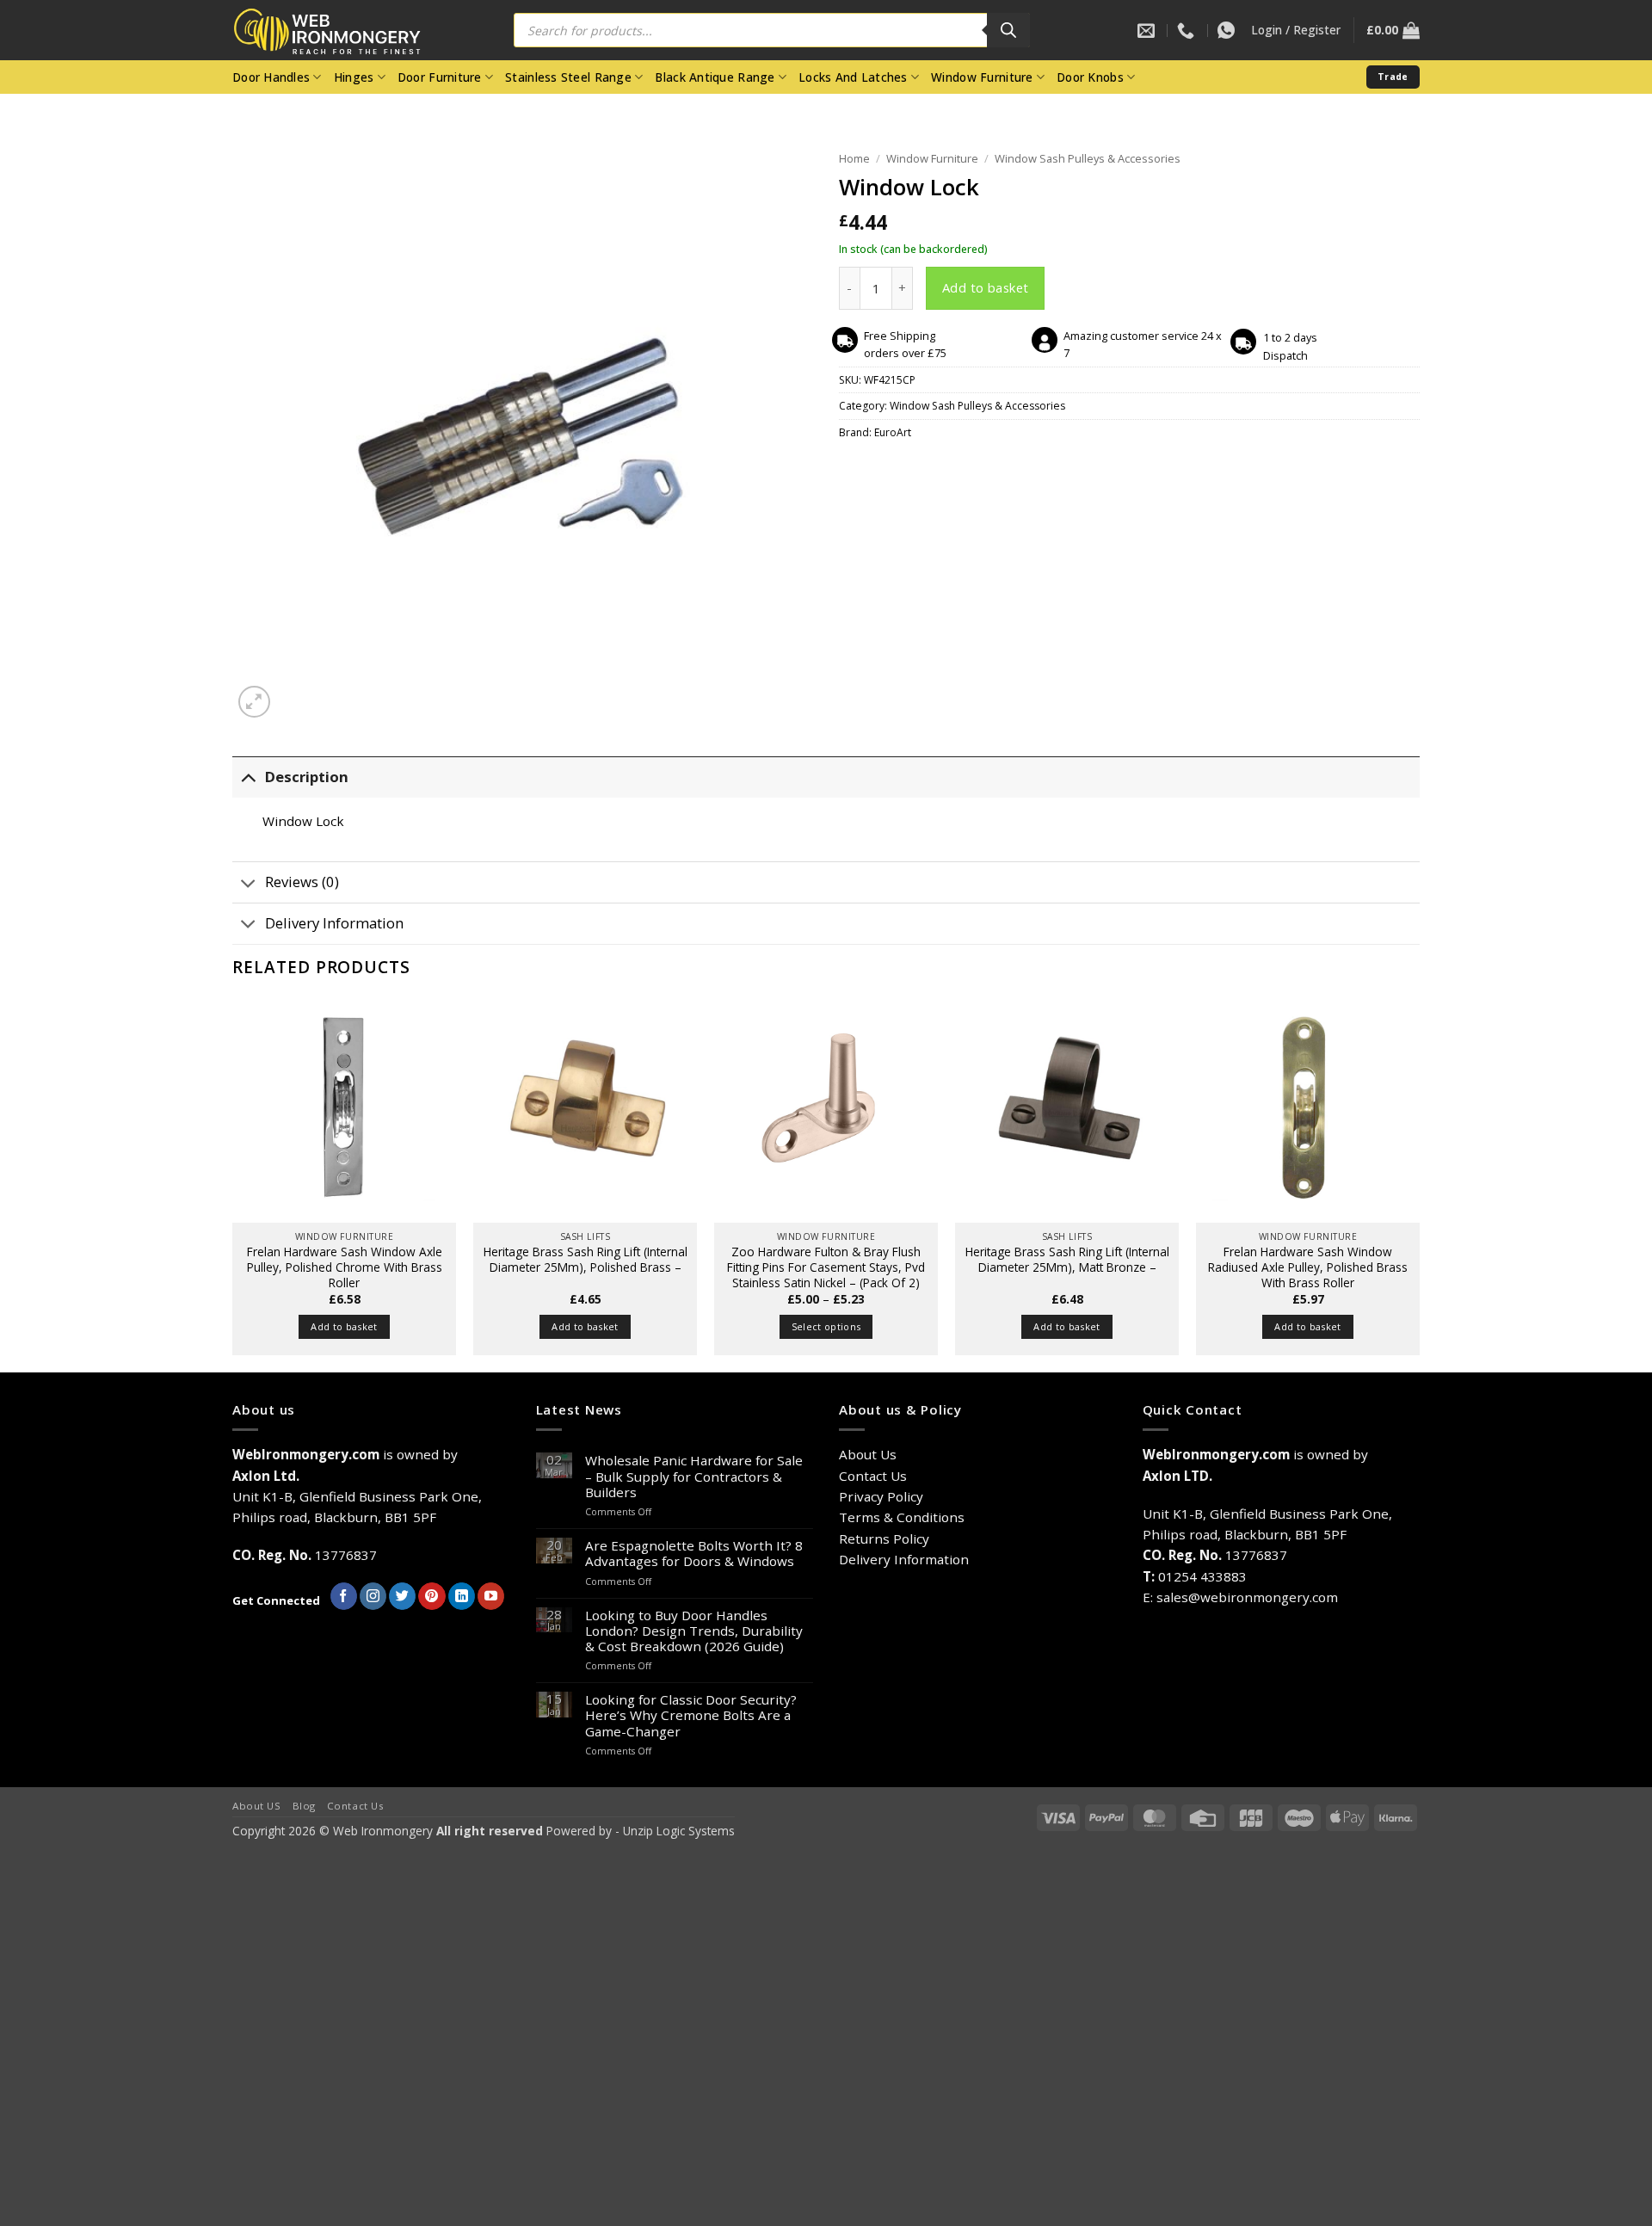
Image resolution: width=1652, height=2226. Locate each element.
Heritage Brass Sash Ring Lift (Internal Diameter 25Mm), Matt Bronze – (1067, 1260)
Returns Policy (884, 1538)
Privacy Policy (881, 1496)
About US (257, 1806)
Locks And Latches (853, 77)
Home (854, 158)
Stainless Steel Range (568, 77)
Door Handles (271, 77)
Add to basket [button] (344, 1326)
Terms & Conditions (902, 1517)
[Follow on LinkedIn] (462, 1596)
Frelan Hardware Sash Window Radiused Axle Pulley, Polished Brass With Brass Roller (1308, 1267)
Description (307, 777)
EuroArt (893, 432)
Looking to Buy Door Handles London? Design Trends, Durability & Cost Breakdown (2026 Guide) (694, 1631)
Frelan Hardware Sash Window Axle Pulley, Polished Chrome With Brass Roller (345, 1267)
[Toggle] (248, 777)
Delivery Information (334, 923)
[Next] (1419, 1183)
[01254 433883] (1188, 30)
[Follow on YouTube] (491, 1596)
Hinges (354, 77)
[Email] (1148, 30)
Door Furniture (440, 77)
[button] (1296, 30)
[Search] (1008, 30)
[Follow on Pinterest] (431, 1596)
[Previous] (233, 1183)
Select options (826, 1326)
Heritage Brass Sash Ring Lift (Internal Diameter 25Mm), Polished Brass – (586, 1260)
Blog (304, 1806)
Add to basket (986, 287)
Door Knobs (1090, 77)
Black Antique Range (715, 77)
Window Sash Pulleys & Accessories (1088, 158)
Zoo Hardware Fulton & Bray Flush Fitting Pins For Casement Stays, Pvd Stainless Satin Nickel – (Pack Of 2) (826, 1267)
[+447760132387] (1228, 30)
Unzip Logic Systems (679, 1831)
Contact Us (873, 1476)
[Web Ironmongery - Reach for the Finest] (340, 31)
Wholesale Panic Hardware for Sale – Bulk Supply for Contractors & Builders (694, 1476)
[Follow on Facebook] (344, 1596)
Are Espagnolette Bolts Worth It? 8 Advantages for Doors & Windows (694, 1553)
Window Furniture (982, 77)
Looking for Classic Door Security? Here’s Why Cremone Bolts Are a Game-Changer (691, 1715)
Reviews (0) (302, 882)
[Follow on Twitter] (402, 1596)
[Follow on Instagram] (373, 1596)
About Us (868, 1454)
